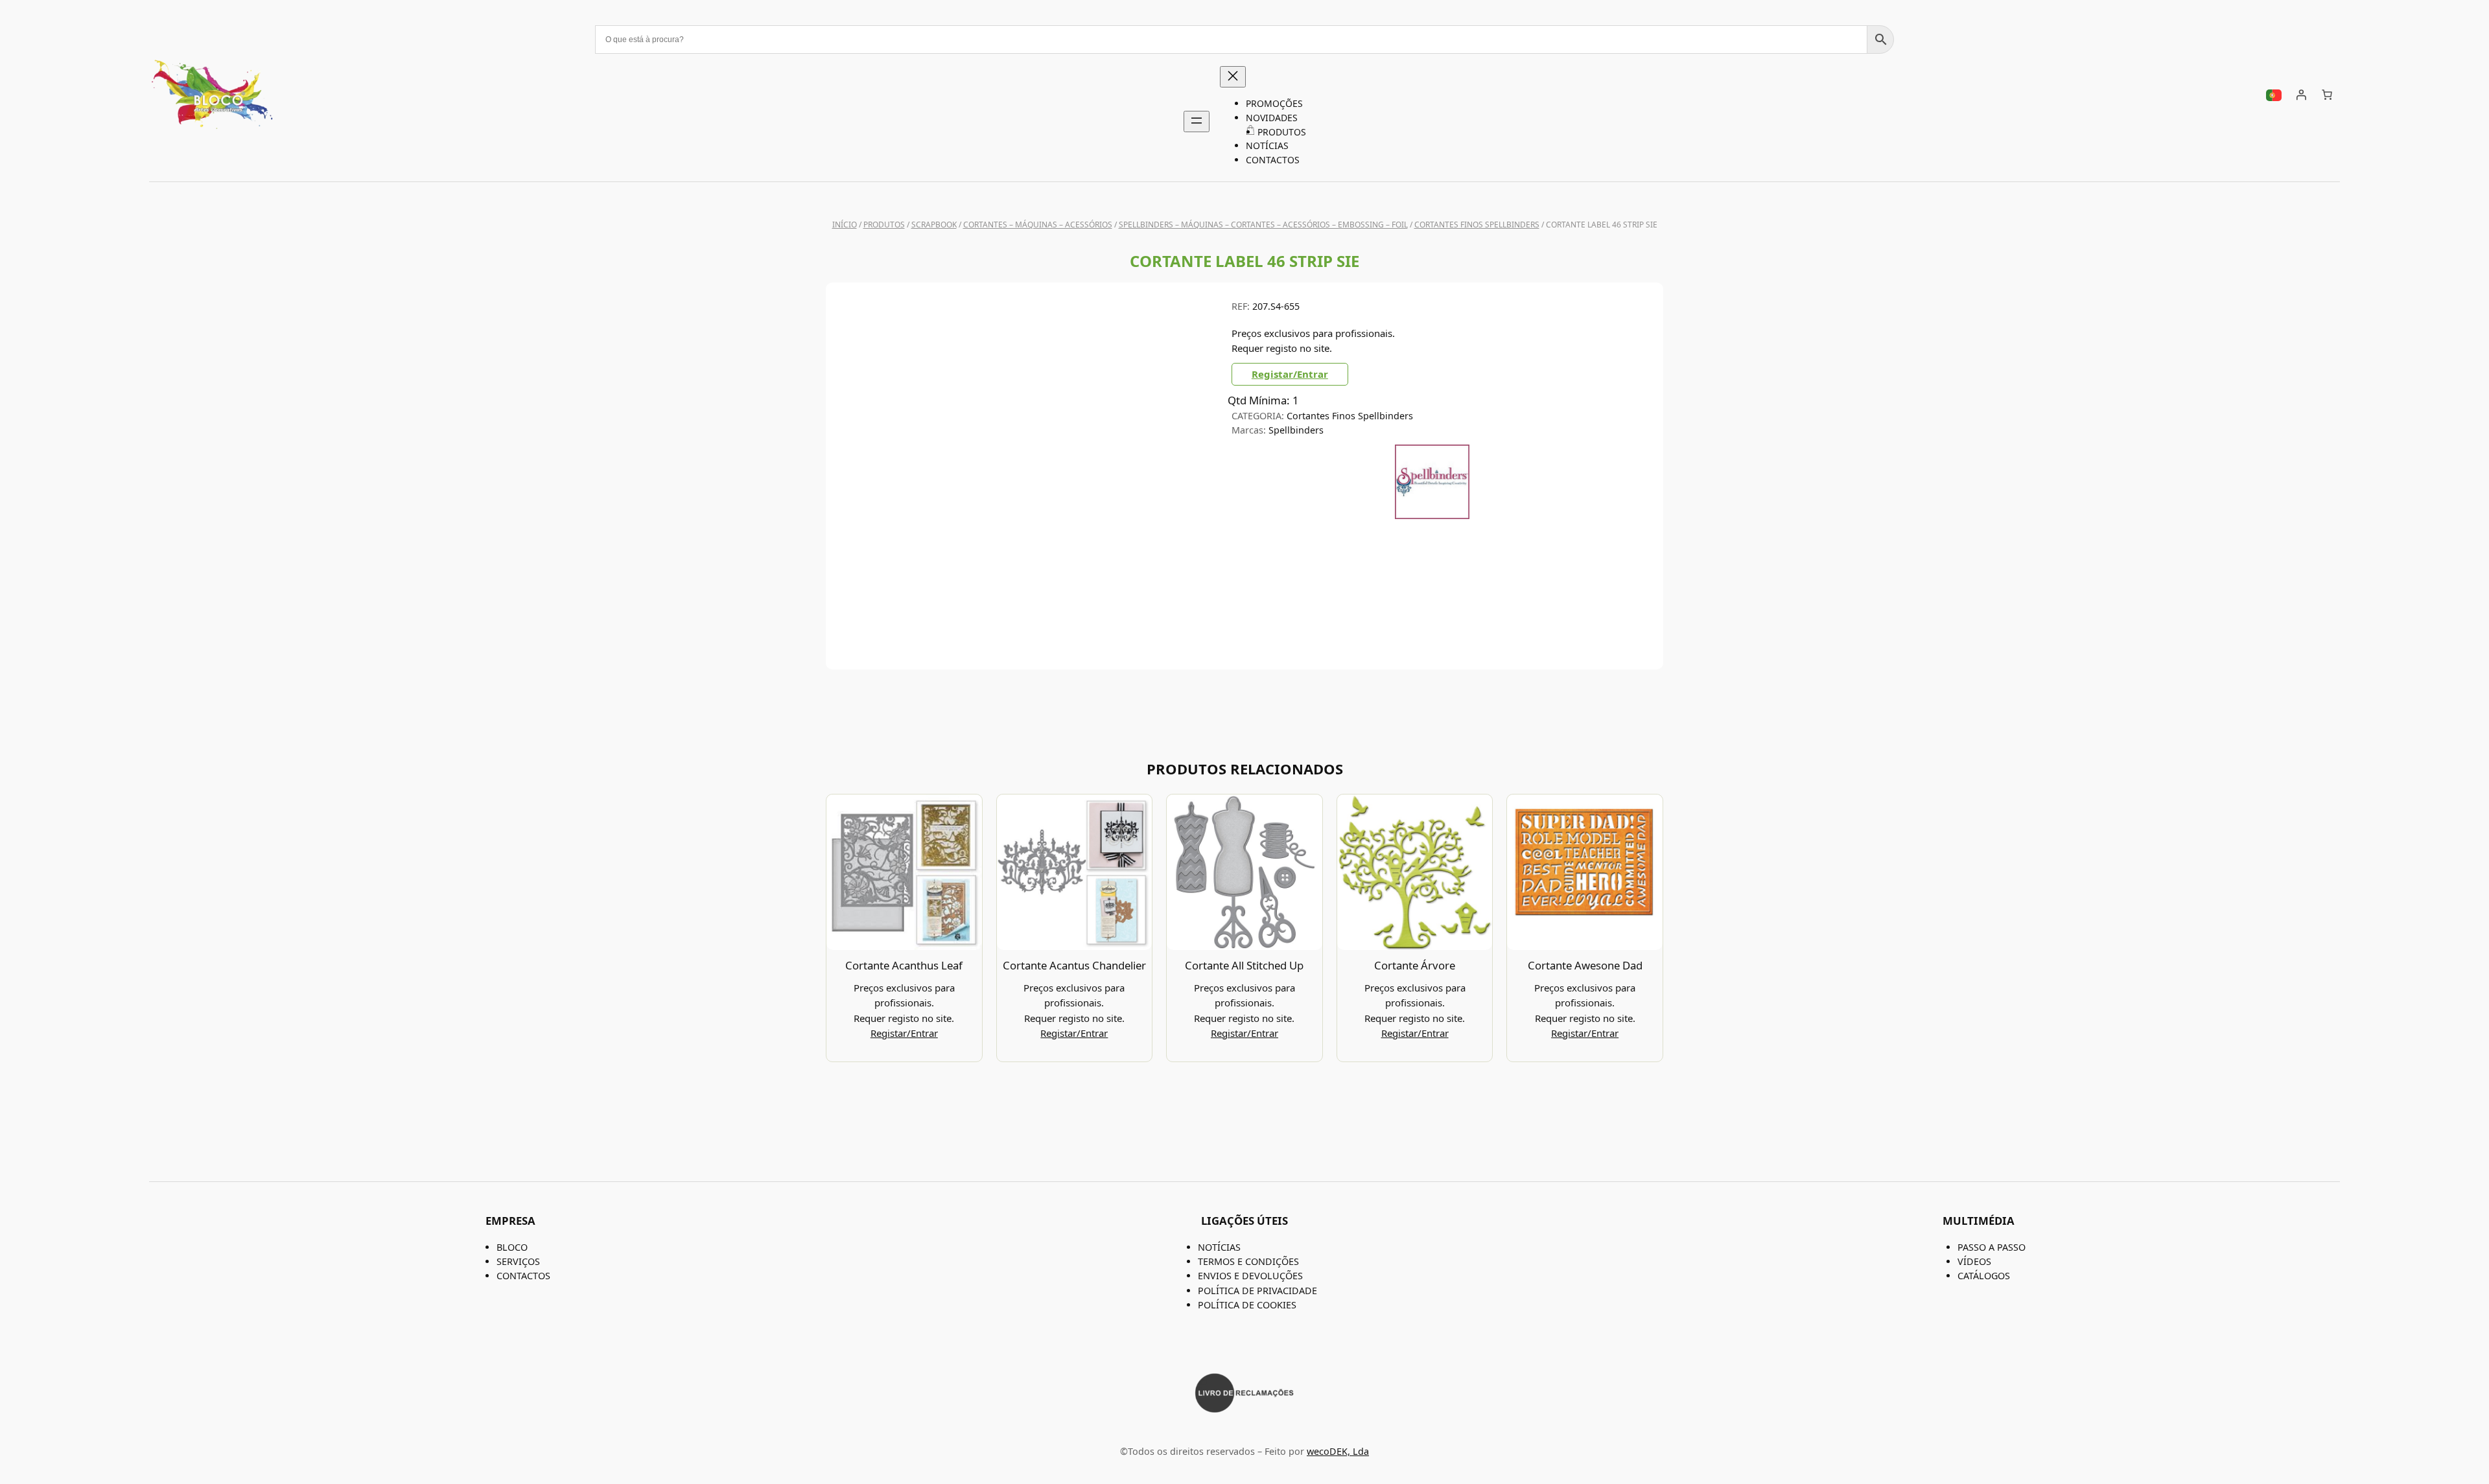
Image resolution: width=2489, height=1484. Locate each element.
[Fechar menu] (1233, 77)
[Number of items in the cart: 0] (2327, 95)
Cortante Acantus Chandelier (1074, 965)
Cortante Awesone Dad (1585, 965)
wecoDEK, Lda (1338, 1451)
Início (845, 225)
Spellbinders (1296, 430)
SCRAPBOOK (934, 225)
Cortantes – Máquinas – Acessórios (1038, 225)
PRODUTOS (884, 225)
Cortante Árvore (1415, 965)
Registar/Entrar (1290, 374)
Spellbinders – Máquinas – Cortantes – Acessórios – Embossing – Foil (1263, 225)
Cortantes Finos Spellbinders (1477, 225)
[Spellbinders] (1432, 515)
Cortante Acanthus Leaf (904, 965)
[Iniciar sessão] (2301, 95)
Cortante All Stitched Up (1244, 965)
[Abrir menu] (1197, 122)
